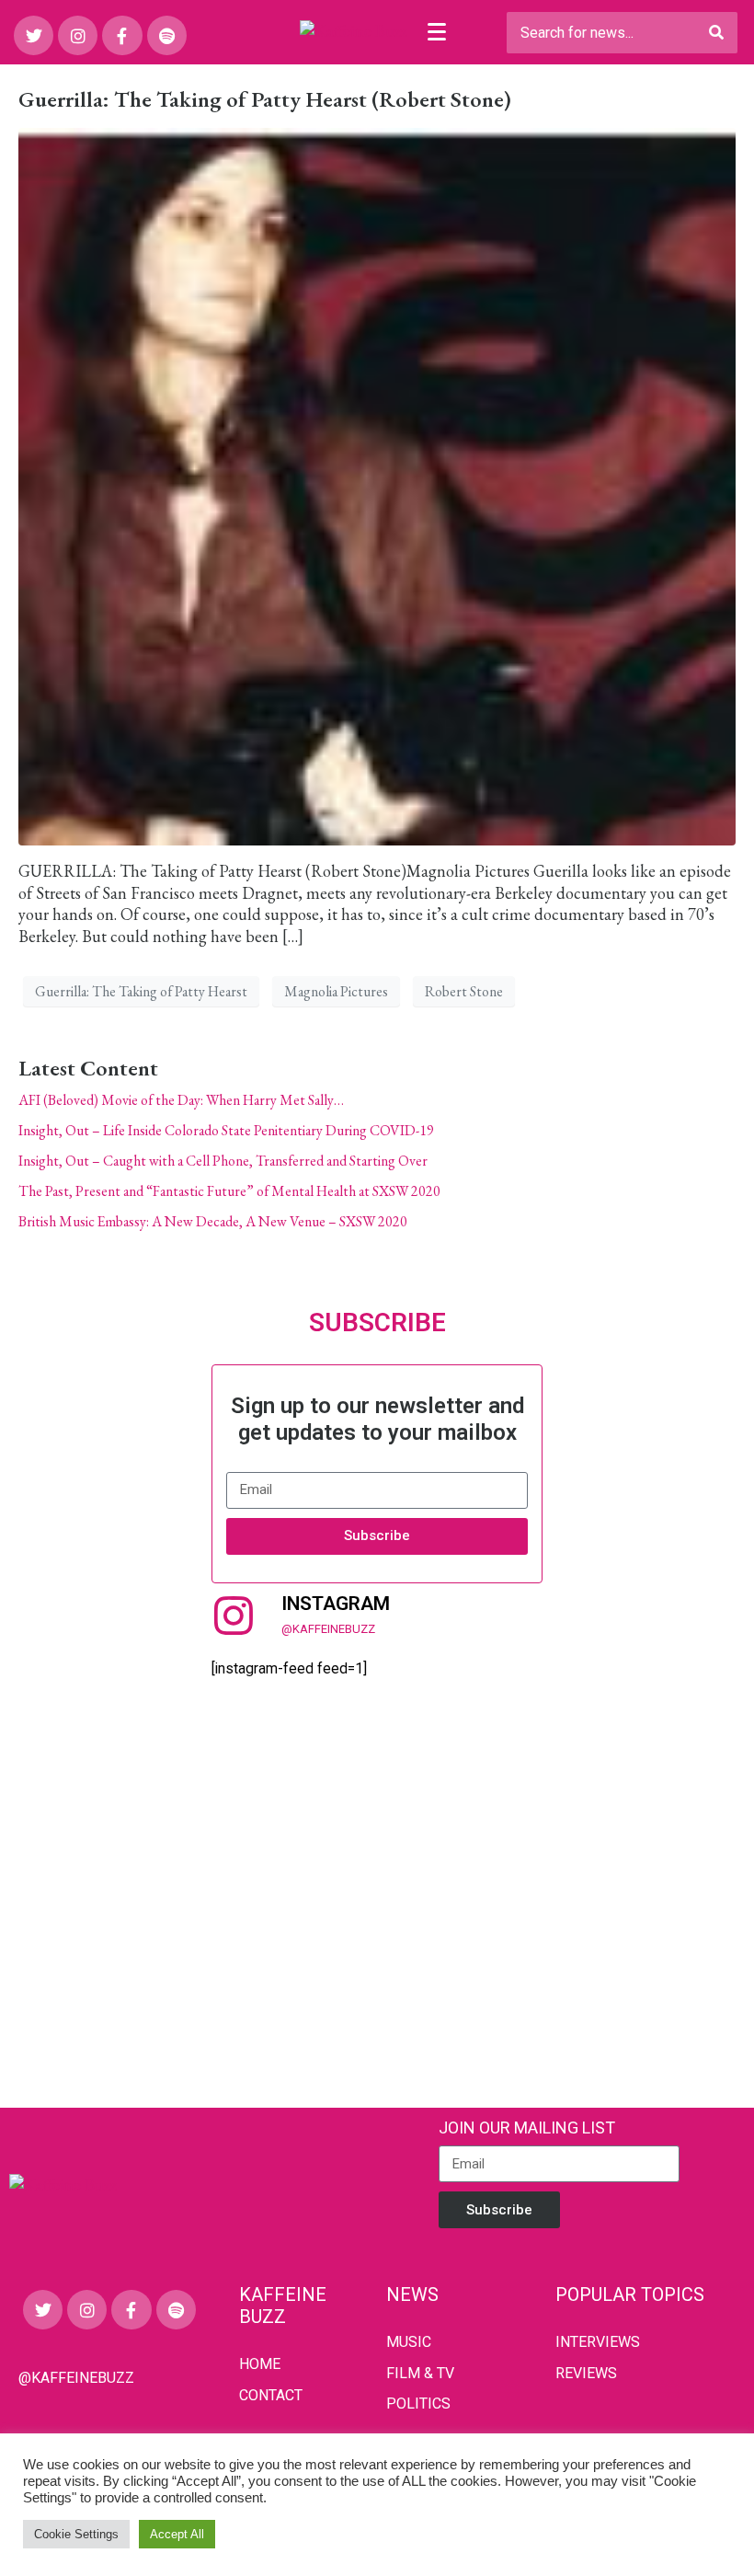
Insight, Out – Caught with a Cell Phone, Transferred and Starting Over (223, 1161)
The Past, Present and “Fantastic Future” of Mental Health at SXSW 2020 (229, 1191)
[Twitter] (34, 35)
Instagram (336, 1604)
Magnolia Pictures (336, 991)
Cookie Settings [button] (76, 2534)
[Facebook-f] (122, 35)
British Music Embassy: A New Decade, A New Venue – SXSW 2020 (213, 1221)
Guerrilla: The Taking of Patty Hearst (141, 991)
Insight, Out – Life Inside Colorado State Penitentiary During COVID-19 (226, 1130)
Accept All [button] (177, 2534)
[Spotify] (167, 35)
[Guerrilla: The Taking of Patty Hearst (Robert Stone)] (377, 484)
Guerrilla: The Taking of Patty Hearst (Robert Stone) (265, 99)
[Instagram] (78, 35)
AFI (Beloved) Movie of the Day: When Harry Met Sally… (181, 1100)
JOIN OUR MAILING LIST (527, 2127)
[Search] (716, 33)
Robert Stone (464, 991)
